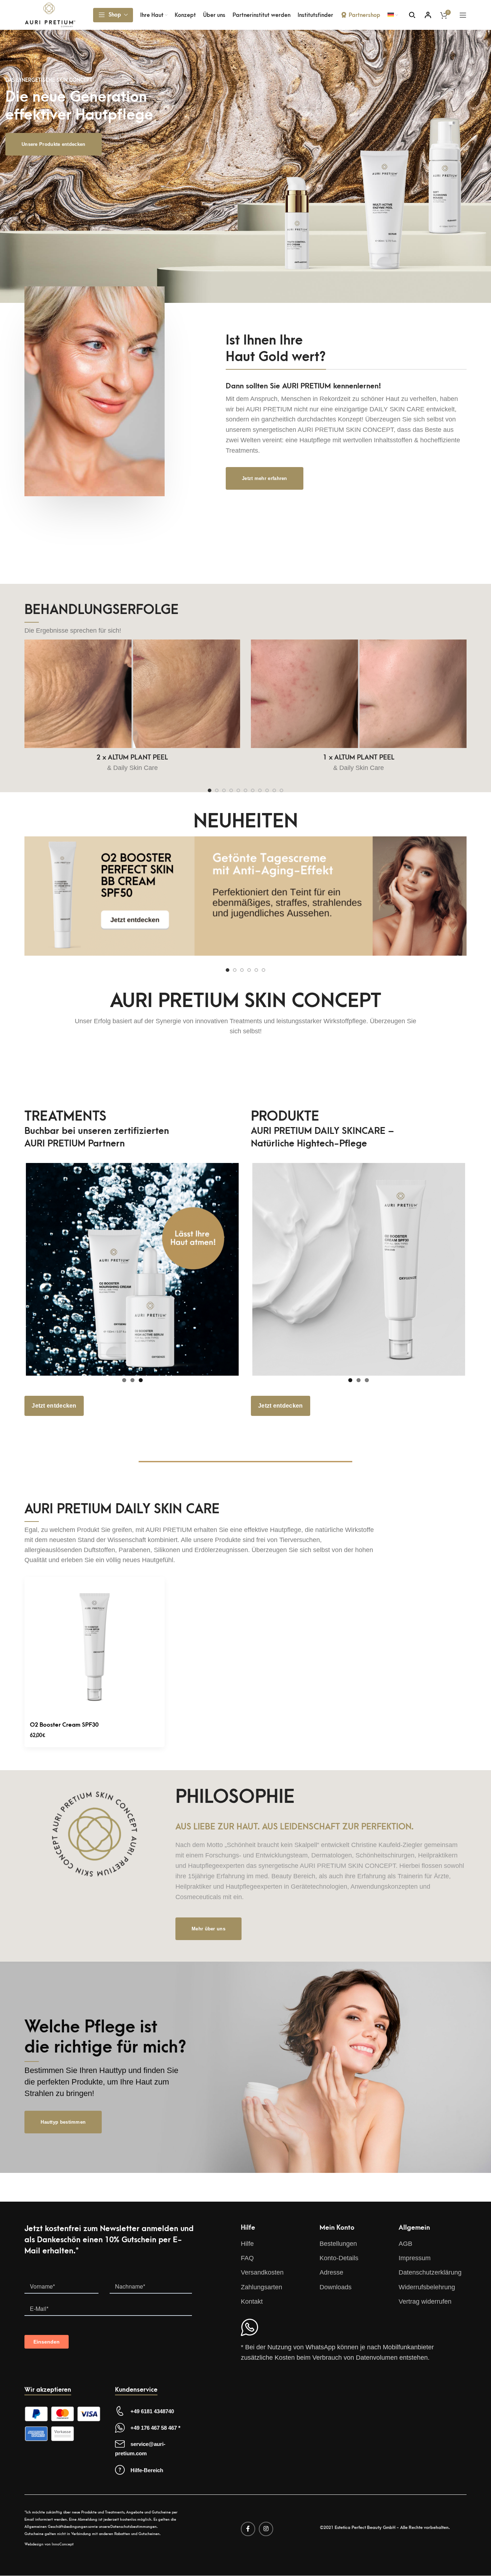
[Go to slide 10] (274, 790)
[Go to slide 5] (238, 790)
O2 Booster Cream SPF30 (64, 1725)
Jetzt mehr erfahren (265, 478)
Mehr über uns (208, 1929)
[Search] (412, 15)
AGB (405, 2244)
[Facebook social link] (248, 2529)
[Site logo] (50, 14)
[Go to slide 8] (260, 790)
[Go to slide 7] (253, 790)
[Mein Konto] (428, 15)
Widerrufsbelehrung (427, 2287)
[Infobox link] (245, 899)
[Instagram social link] (266, 2529)
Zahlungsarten (261, 2287)
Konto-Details (339, 2258)
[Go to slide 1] (210, 790)
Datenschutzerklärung (430, 2272)
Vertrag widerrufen (425, 2302)
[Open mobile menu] (463, 15)
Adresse (331, 2272)
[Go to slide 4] (231, 790)
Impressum (415, 2258)
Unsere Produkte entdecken (54, 144)
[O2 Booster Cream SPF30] (95, 1647)
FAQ (247, 2258)
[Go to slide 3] (224, 790)
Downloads (336, 2287)
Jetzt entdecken (54, 1406)
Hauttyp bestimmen (63, 2122)
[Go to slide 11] (281, 790)
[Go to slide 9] (267, 790)
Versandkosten (262, 2272)
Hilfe (247, 2244)
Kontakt (252, 2302)
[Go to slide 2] (217, 790)
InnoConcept (63, 2544)
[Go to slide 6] (245, 790)
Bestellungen (338, 2244)
